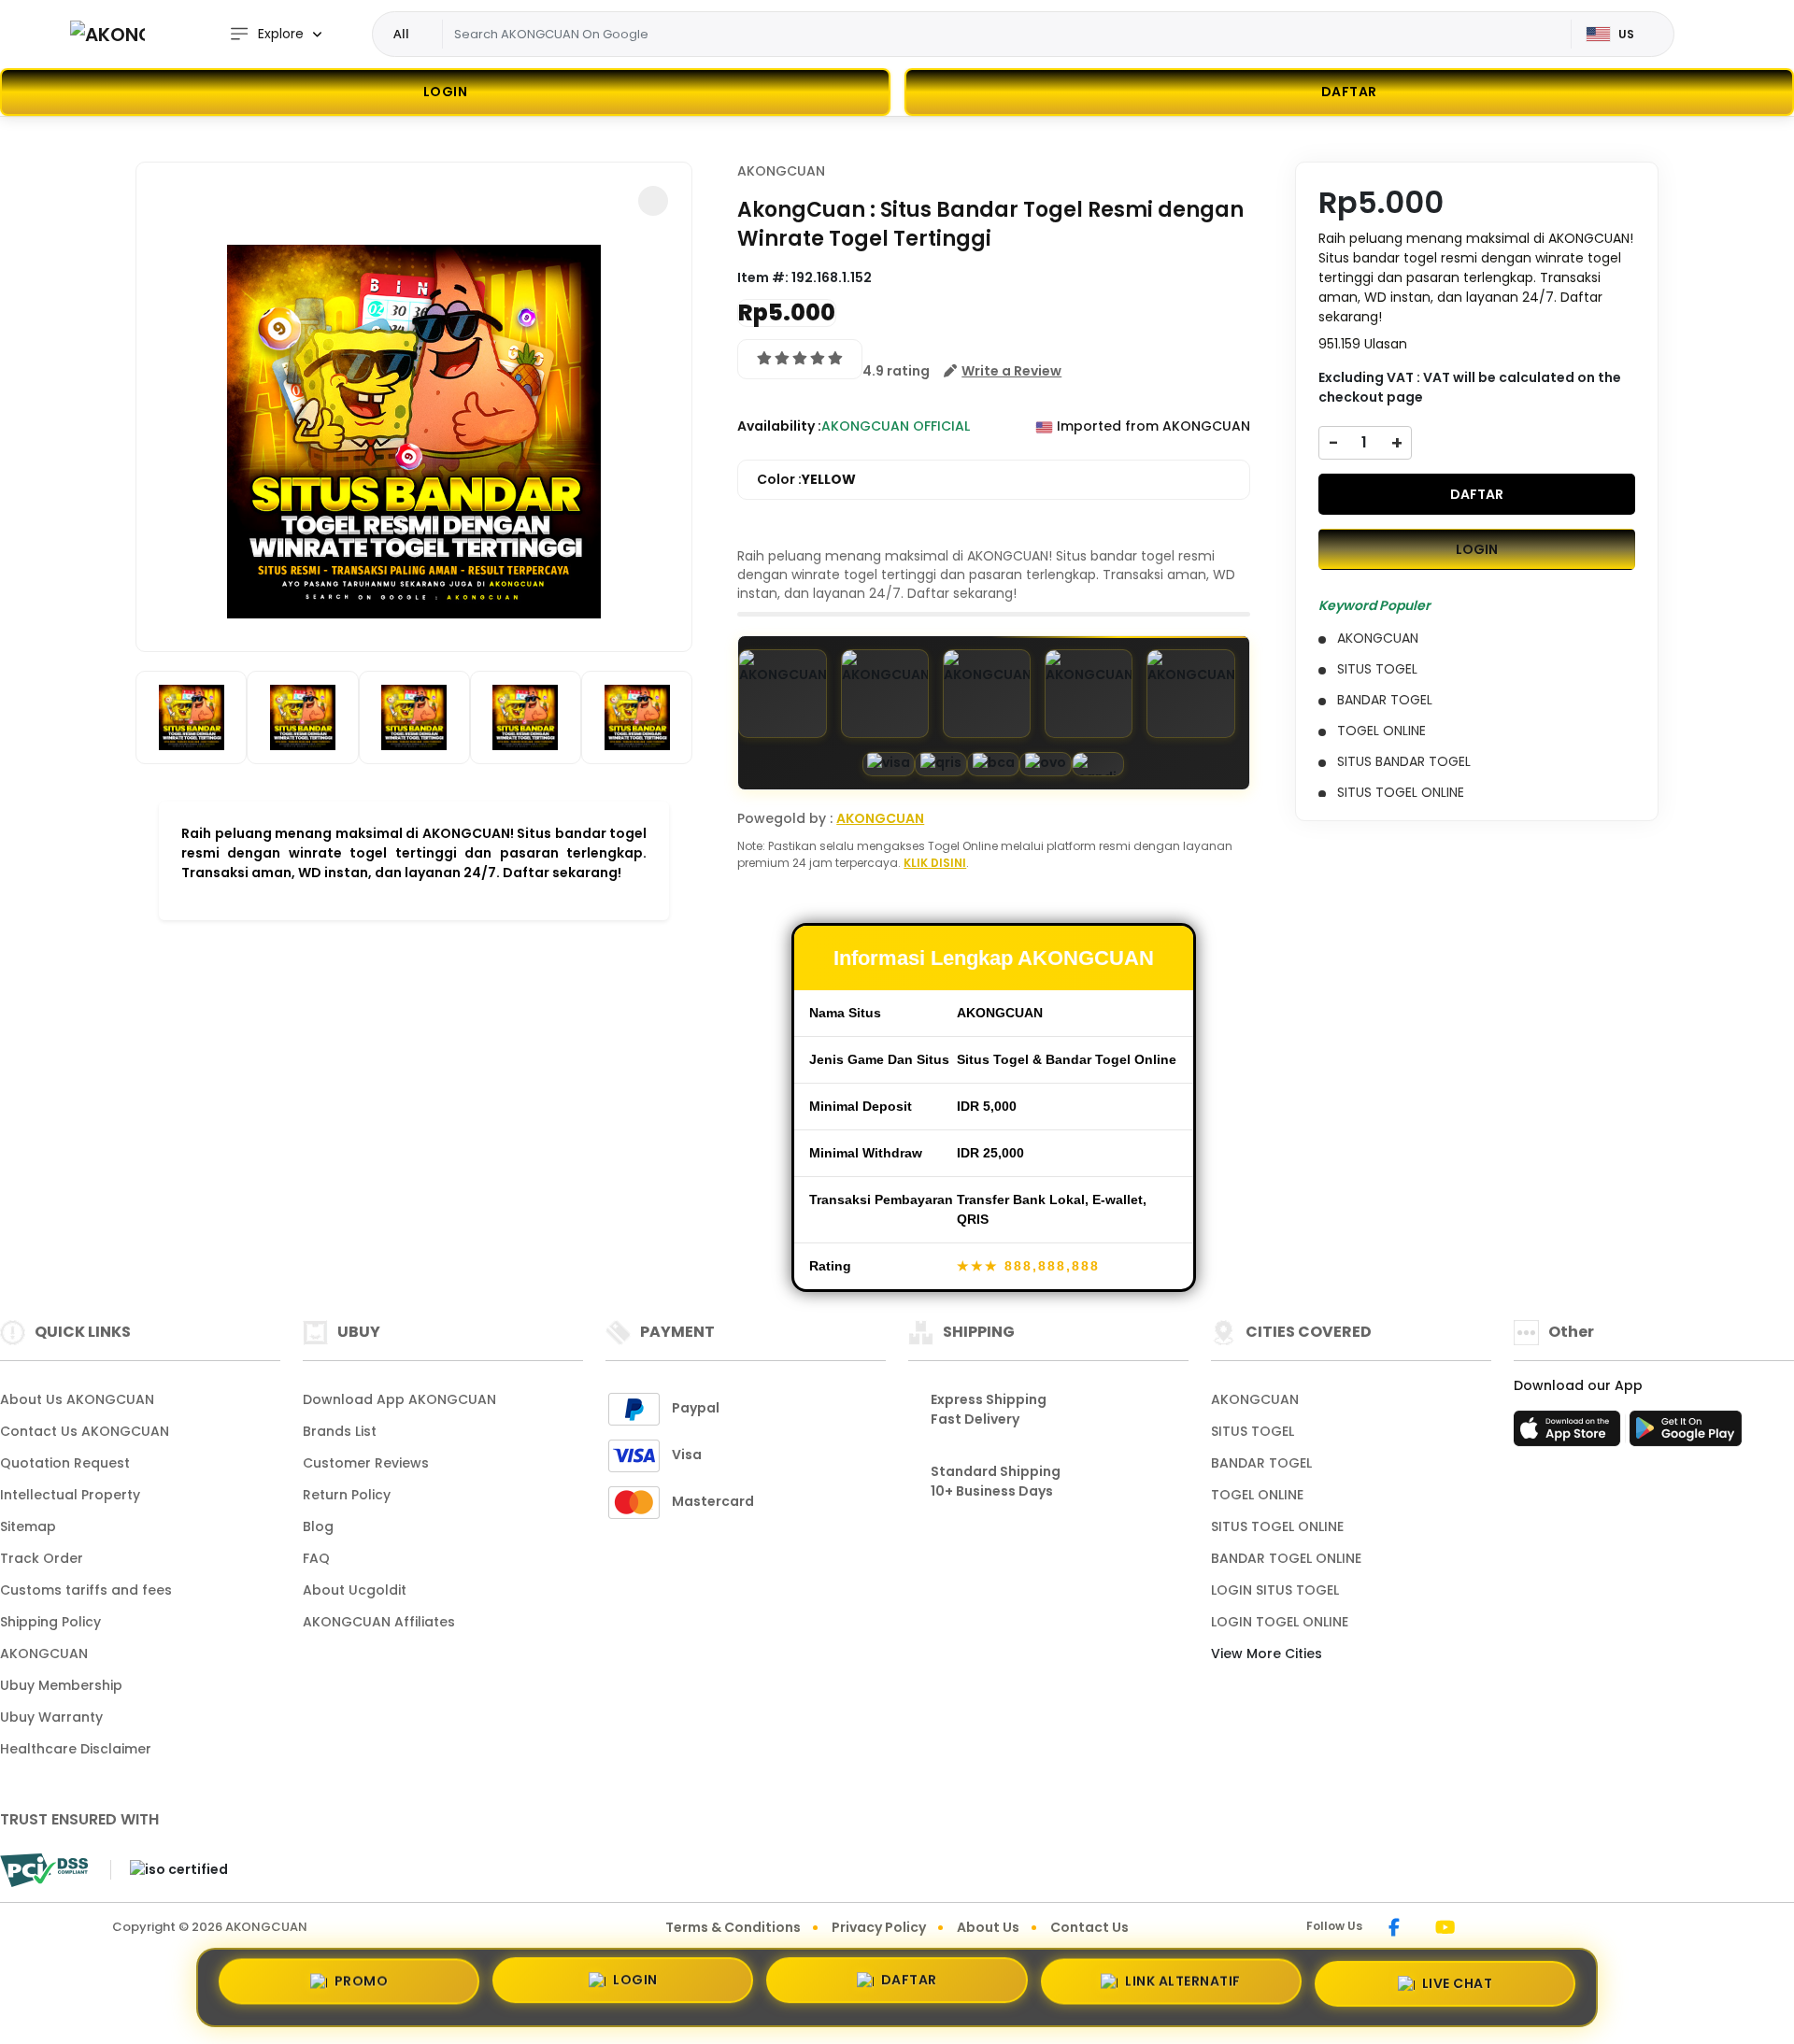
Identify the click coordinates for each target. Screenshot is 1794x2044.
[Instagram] (1417, 1929)
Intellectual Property (70, 1495)
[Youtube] (1445, 1929)
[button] (653, 201)
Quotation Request (65, 1463)
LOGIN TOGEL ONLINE (1280, 1622)
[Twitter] (1473, 1929)
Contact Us (1089, 1927)
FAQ (316, 1558)
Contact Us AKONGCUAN (85, 1431)
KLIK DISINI (935, 863)
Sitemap (28, 1526)
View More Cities (1268, 1654)
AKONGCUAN (781, 171)
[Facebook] (1394, 1929)
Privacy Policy (879, 1927)
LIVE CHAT (1458, 1984)
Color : (806, 479)
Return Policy (347, 1495)
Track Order (42, 1558)
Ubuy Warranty (51, 1717)
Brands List (340, 1431)
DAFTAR (1477, 493)
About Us (988, 1927)
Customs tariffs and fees (86, 1590)
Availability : (779, 426)
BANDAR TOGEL (1261, 1463)
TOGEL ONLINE (1257, 1495)
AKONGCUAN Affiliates (379, 1622)
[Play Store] (1686, 1434)
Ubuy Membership (61, 1685)
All (401, 34)
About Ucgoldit (355, 1590)
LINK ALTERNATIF (1183, 1986)
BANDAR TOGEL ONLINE (1286, 1558)
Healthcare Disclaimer (76, 1749)
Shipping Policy (50, 1622)
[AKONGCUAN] (107, 34)
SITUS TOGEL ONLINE (1277, 1526)
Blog (318, 1526)
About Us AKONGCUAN (77, 1399)
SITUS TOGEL (1253, 1431)
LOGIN (446, 92)
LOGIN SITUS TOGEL (1275, 1590)
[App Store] (1570, 1434)
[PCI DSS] (44, 1870)
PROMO (362, 1984)
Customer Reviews (366, 1463)
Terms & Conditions (733, 1927)
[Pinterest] (1490, 1929)
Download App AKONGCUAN (399, 1399)
